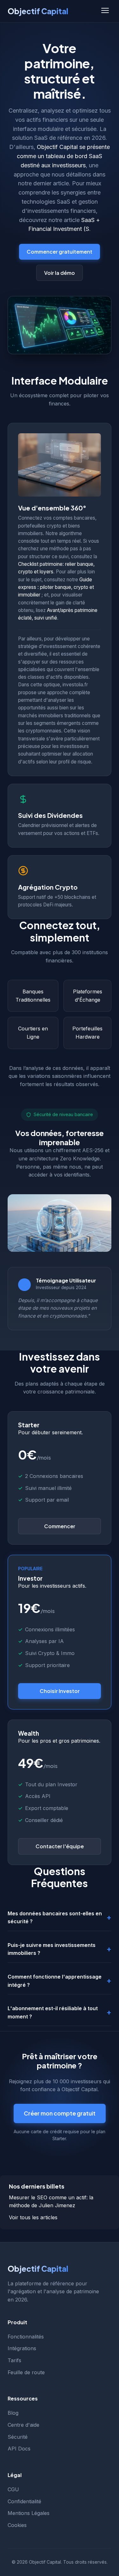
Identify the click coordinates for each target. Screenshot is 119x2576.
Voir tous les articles (33, 2217)
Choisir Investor (60, 1691)
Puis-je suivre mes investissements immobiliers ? (52, 1949)
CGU (13, 2489)
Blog (13, 2413)
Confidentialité (24, 2501)
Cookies (17, 2525)
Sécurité (18, 2437)
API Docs (19, 2449)
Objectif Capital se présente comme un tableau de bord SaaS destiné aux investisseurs (63, 156)
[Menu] (105, 11)
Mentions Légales (29, 2513)
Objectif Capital (38, 11)
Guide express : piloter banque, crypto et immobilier (56, 587)
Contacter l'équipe (60, 1846)
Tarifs (14, 2360)
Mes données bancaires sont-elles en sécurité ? (55, 1918)
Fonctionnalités (26, 2337)
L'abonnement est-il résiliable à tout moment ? (53, 2012)
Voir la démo (60, 273)
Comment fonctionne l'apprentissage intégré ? (55, 1981)
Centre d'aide (23, 2425)
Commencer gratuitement (60, 252)
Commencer (60, 1526)
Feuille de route (26, 2372)
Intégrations (22, 2348)
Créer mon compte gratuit (60, 2113)
